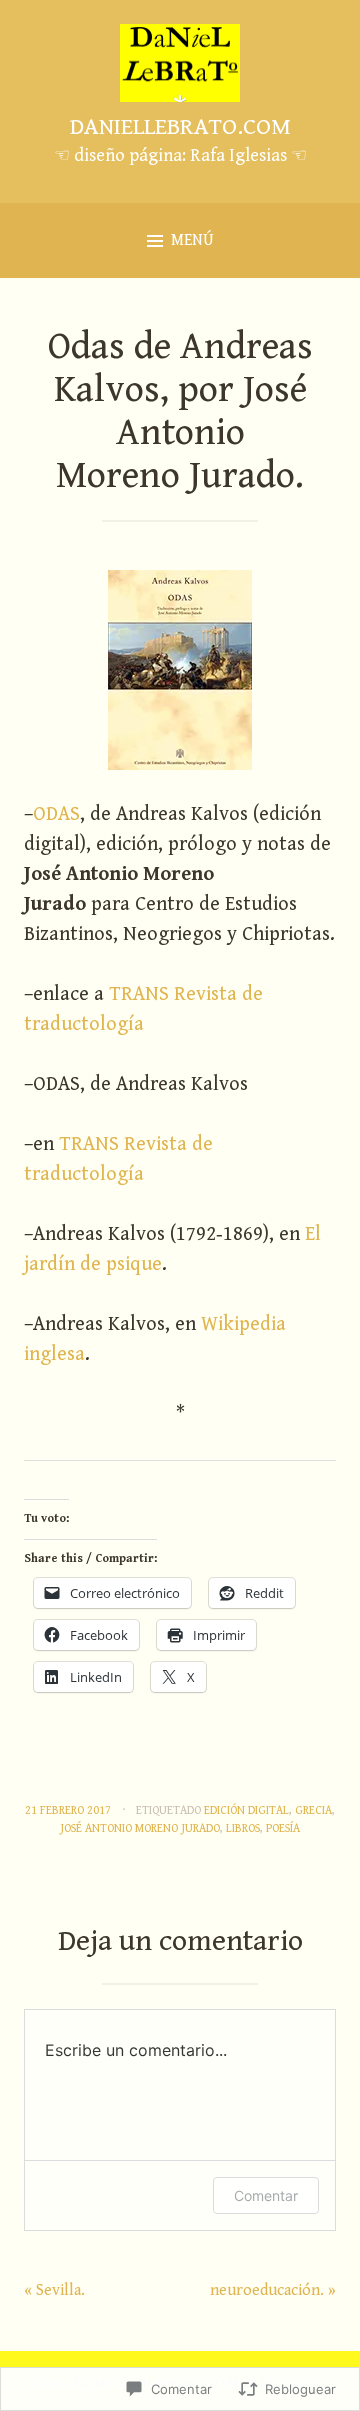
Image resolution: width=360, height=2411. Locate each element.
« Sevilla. (54, 2290)
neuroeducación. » (273, 2290)
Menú (192, 240)
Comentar (266, 2195)
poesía (283, 1828)
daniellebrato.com (180, 127)
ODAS (56, 814)
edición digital (246, 1810)
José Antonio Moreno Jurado (140, 1828)
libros (243, 1828)
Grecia (313, 1810)
